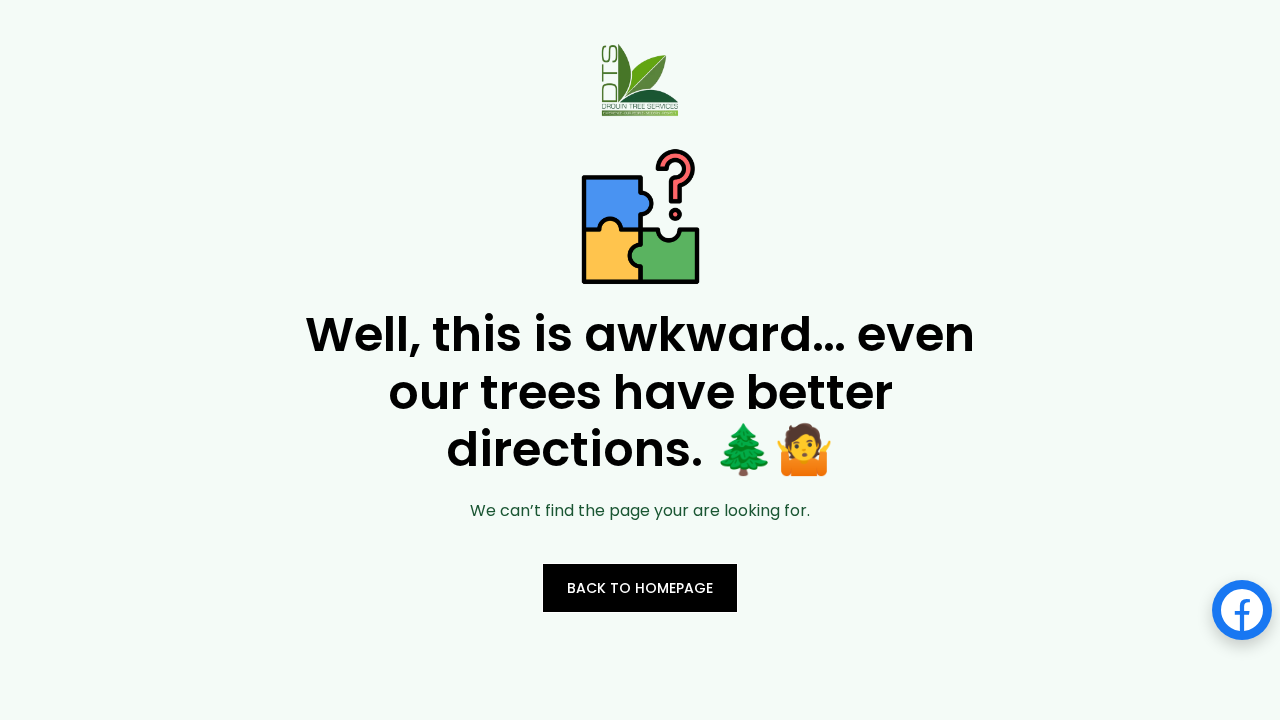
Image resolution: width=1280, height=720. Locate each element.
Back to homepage (640, 588)
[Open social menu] (1242, 610)
